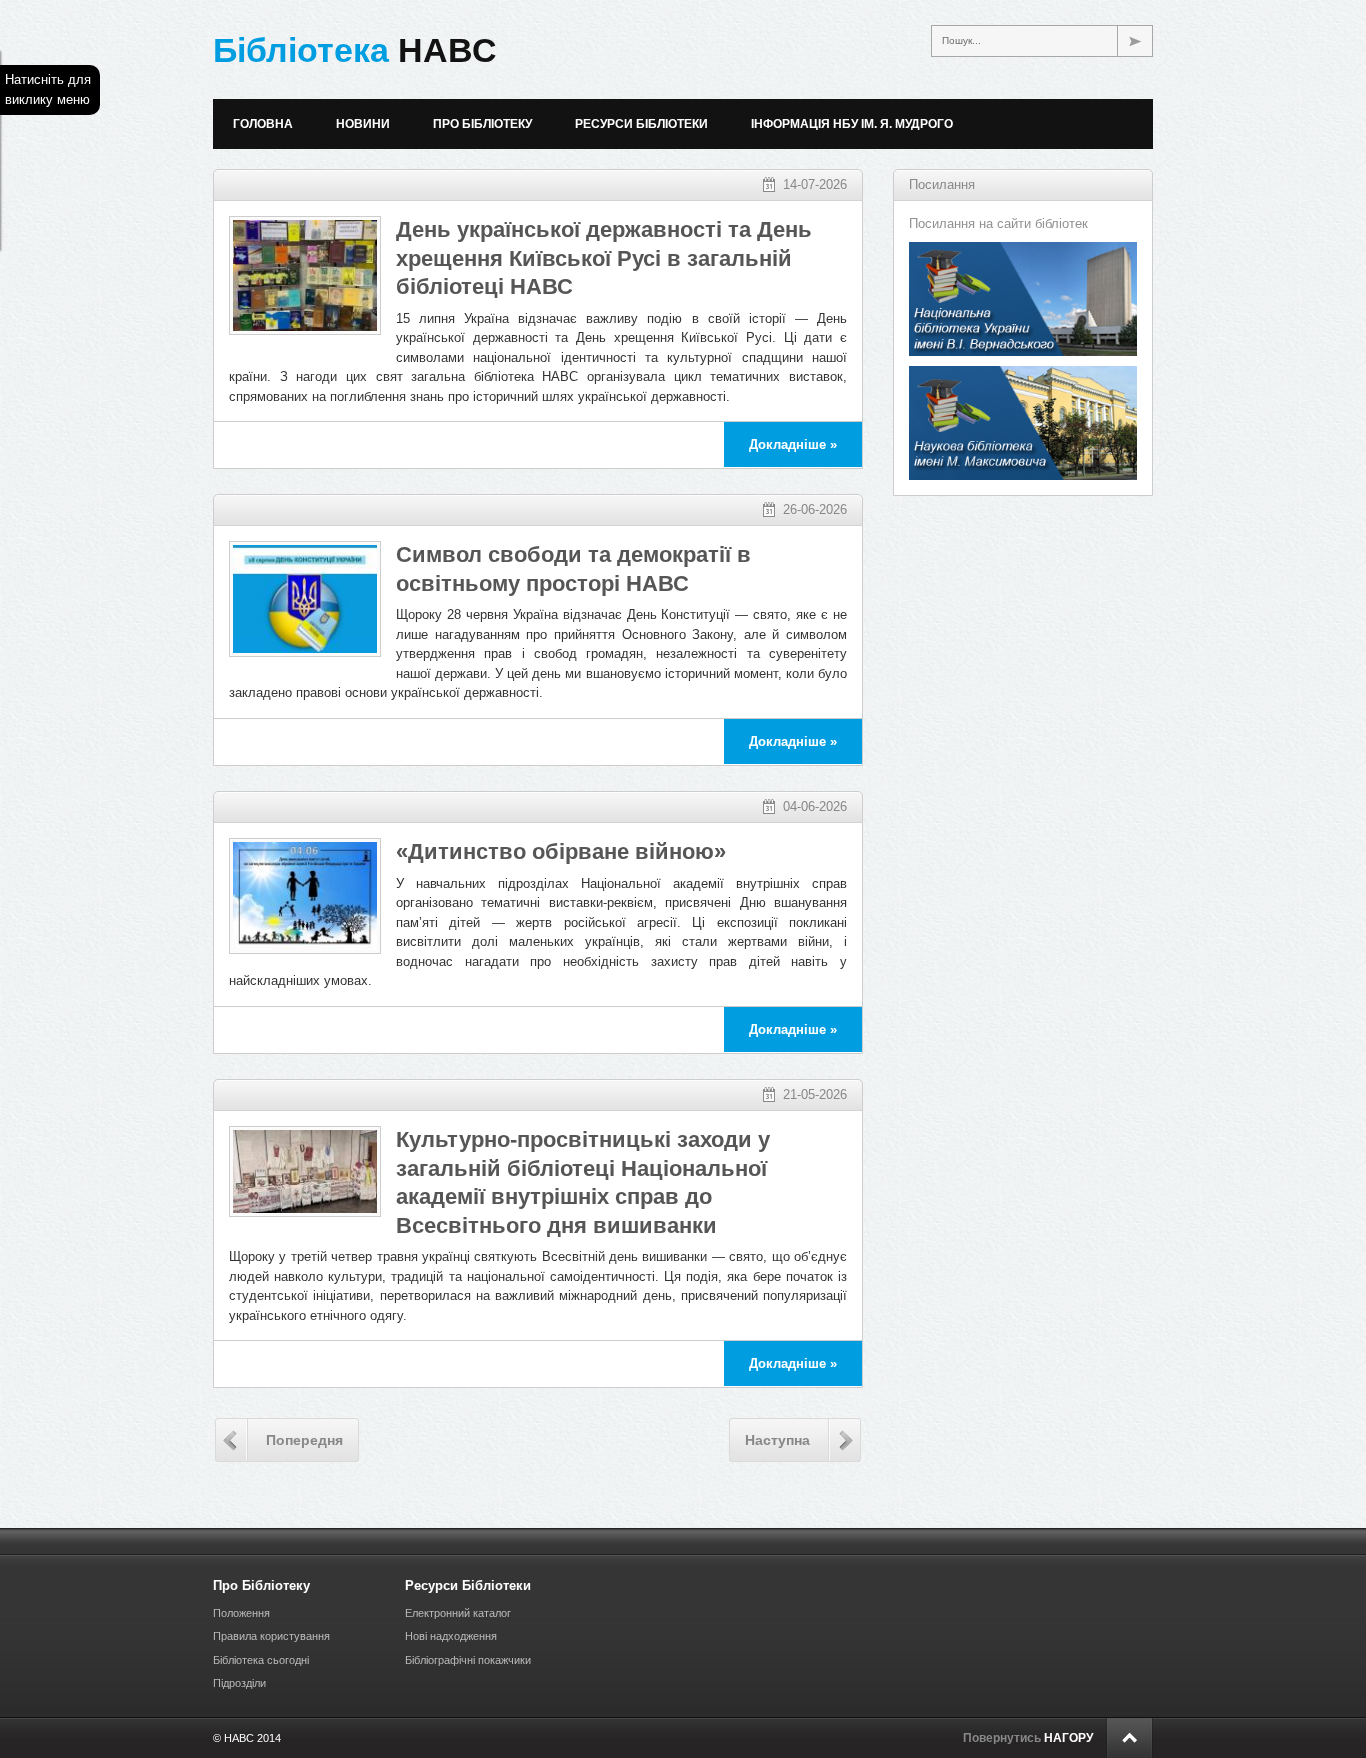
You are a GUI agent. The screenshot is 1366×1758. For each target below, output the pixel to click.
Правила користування (271, 1636)
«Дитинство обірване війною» (561, 851)
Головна (263, 124)
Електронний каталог (458, 1613)
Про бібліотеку (482, 124)
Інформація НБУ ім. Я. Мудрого (852, 124)
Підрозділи (239, 1683)
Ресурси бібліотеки (641, 124)
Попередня (304, 1440)
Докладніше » (793, 444)
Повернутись (1028, 1738)
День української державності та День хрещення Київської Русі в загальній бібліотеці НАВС (604, 258)
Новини (363, 124)
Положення (241, 1613)
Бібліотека (355, 50)
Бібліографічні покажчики (468, 1660)
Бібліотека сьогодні (261, 1660)
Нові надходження (451, 1636)
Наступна (777, 1440)
